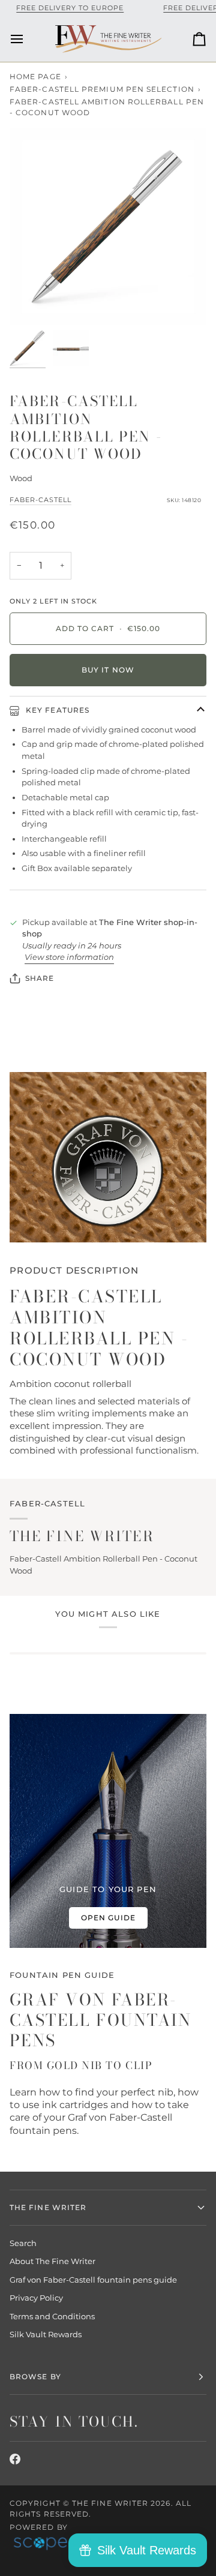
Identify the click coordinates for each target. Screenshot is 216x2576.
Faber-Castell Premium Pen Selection (102, 89)
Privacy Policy (36, 2298)
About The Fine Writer (52, 2261)
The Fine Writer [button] (48, 2207)
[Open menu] (28, 39)
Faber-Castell (40, 500)
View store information (69, 957)
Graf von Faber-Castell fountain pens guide (93, 2280)
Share (40, 978)
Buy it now (108, 670)
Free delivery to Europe (70, 8)
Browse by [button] (35, 2377)
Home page (35, 76)
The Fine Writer (110, 2503)
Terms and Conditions (52, 2316)
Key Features (56, 710)
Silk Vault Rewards (46, 2334)
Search (23, 2243)
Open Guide (108, 1918)
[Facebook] (15, 2459)
